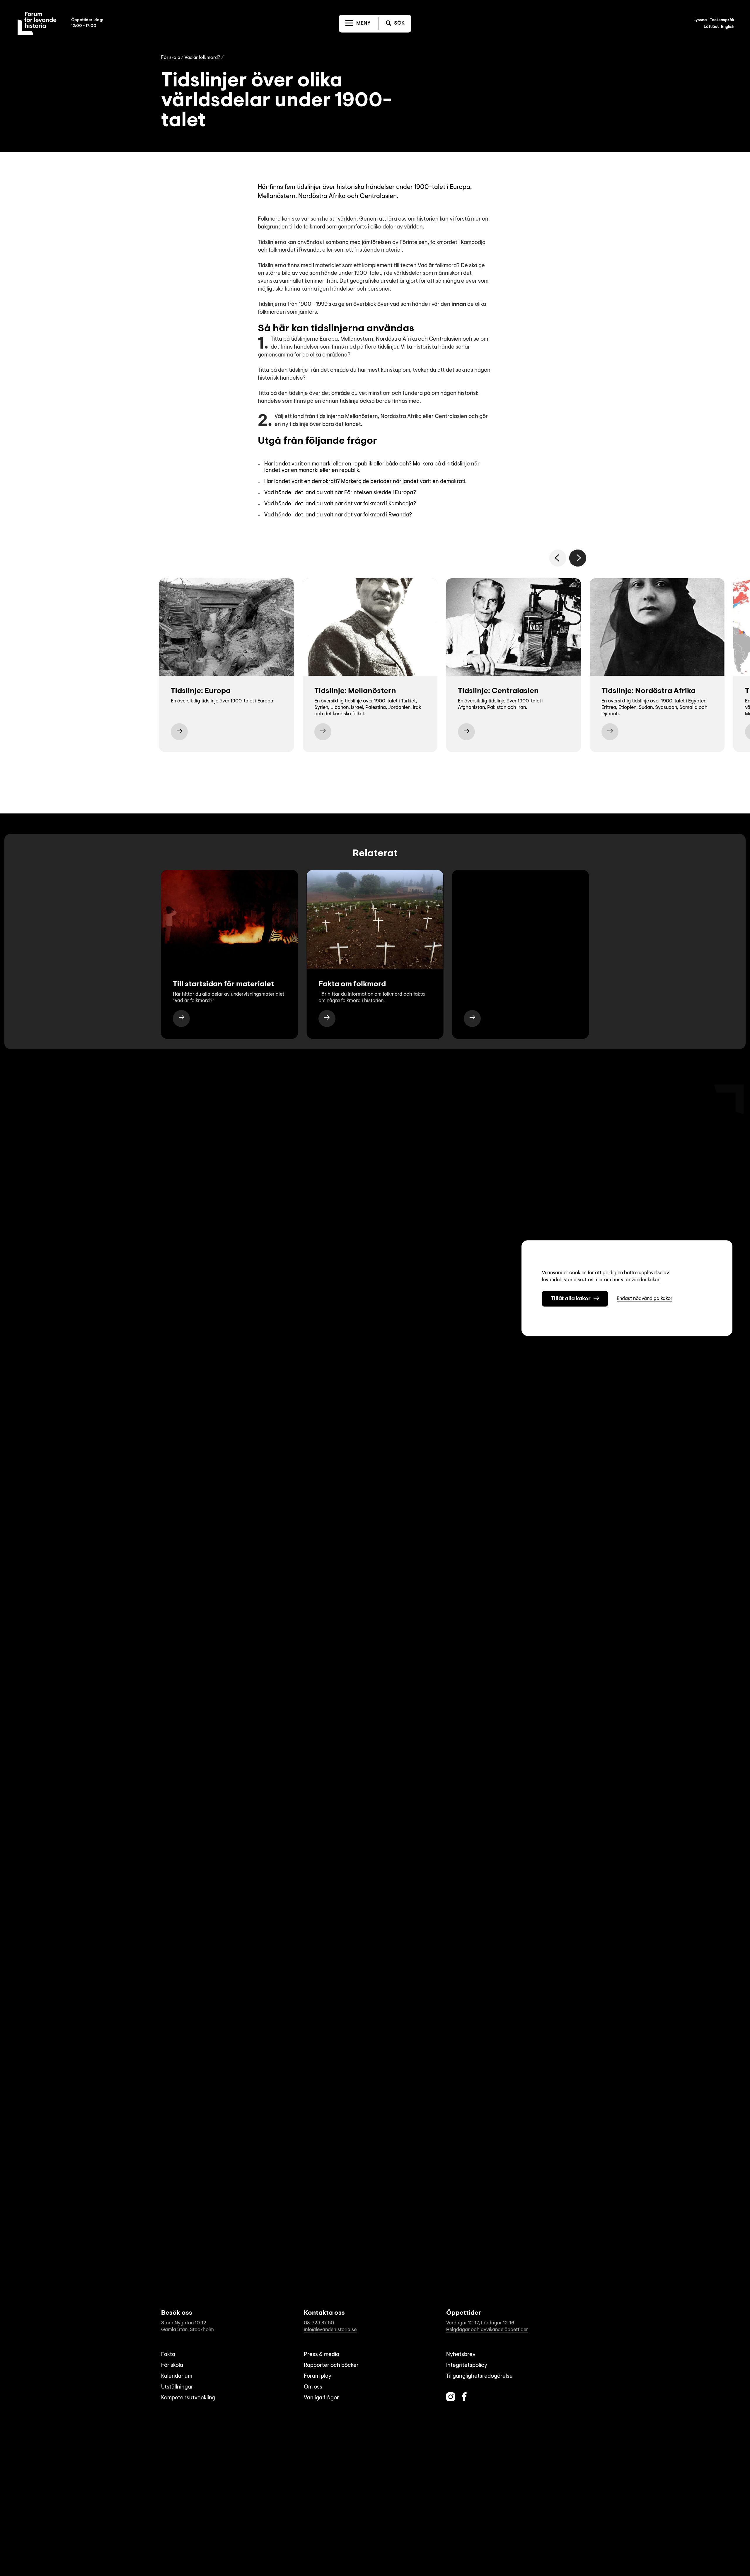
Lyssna (700, 20)
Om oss (313, 2387)
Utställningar (177, 2387)
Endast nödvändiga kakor (645, 1299)
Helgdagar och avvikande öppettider (487, 2330)
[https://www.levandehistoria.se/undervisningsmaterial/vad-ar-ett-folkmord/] (181, 1019)
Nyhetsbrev (461, 2355)
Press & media (322, 2355)
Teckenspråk (722, 20)
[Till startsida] (37, 23)
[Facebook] (465, 2397)
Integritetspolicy (467, 2366)
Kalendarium (177, 2376)
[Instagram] (451, 2397)
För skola (171, 58)
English (728, 27)
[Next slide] (578, 558)
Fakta (168, 2355)
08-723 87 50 (319, 2323)
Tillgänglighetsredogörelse (479, 2376)
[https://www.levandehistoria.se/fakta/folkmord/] (327, 1019)
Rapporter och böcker (331, 2366)
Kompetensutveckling (188, 2398)
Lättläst (711, 27)
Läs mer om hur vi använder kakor (622, 1280)
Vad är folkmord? (202, 58)
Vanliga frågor (321, 2398)
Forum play (318, 2376)
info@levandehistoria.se (330, 2330)
